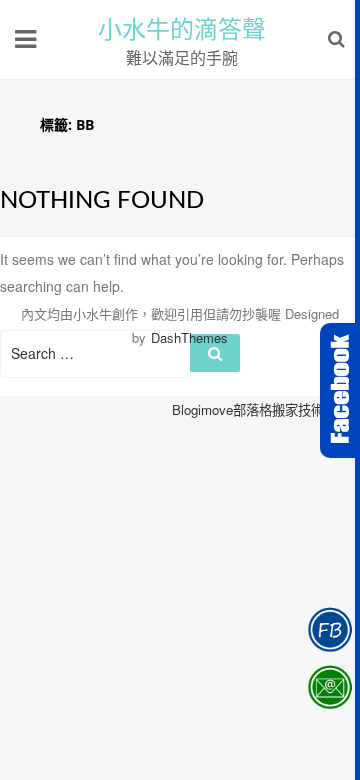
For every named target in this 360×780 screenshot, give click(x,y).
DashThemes (189, 337)
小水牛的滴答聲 (182, 30)
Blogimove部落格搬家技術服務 (261, 409)
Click (340, 390)
